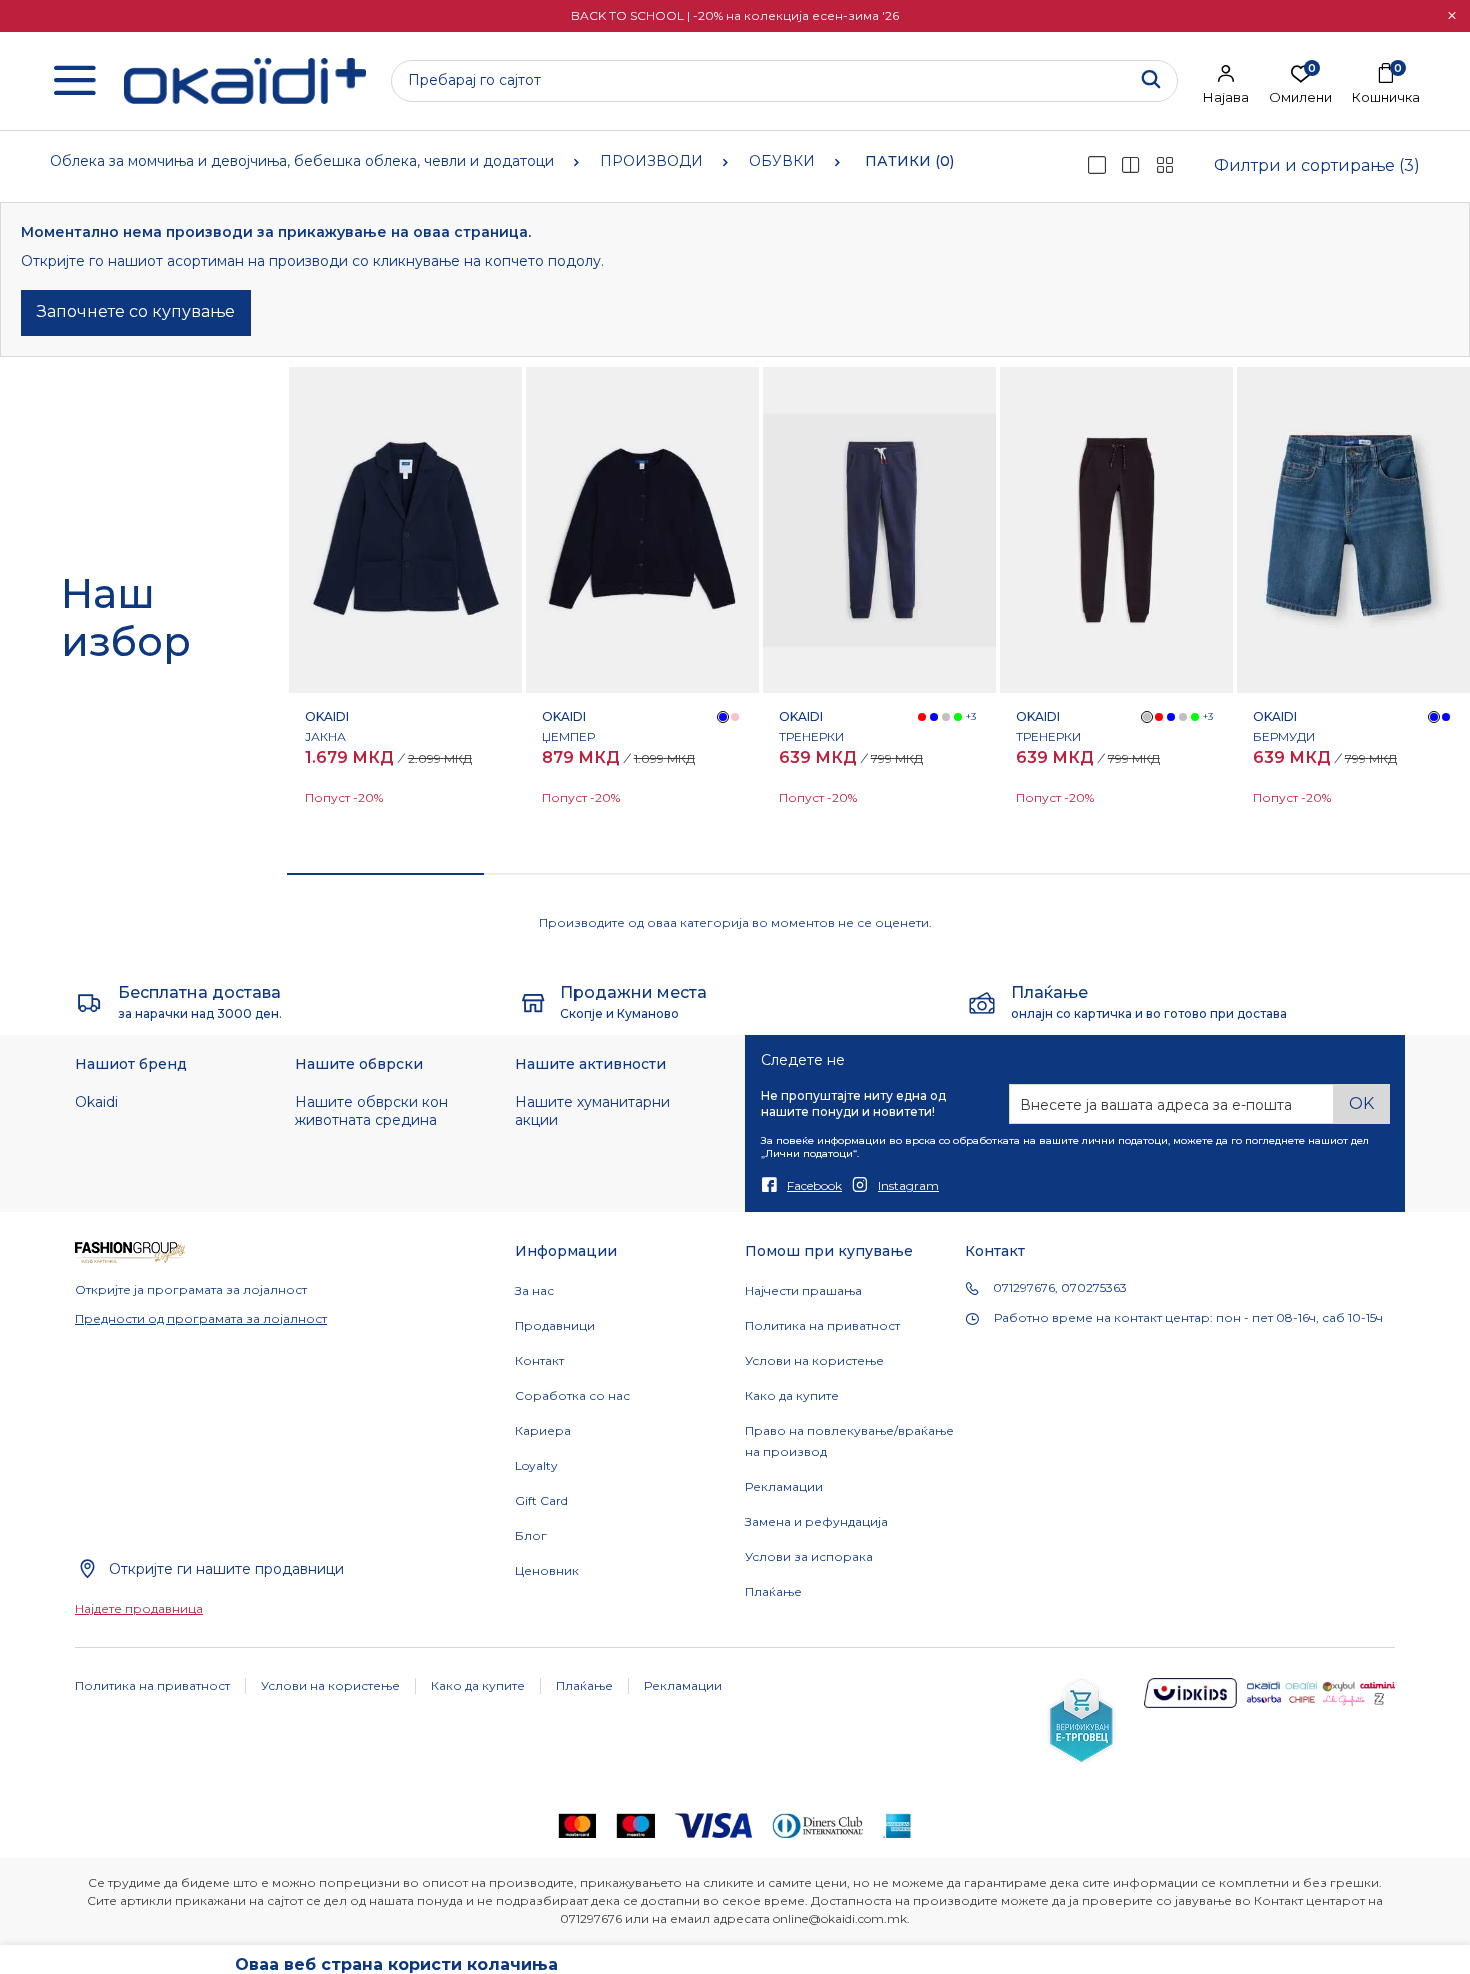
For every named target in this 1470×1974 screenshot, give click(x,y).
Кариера (543, 1430)
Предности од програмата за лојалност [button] (201, 1318)
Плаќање (773, 1591)
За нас (534, 1290)
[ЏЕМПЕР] (642, 530)
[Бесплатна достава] (89, 1001)
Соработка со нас (572, 1395)
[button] (1452, 16)
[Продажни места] (533, 1001)
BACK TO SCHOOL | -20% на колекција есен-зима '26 (735, 15)
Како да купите (792, 1395)
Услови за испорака (809, 1556)
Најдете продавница (139, 1608)
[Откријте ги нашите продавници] (87, 1568)
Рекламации (784, 1486)
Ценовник (547, 1570)
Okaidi (96, 1102)
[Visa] (713, 1824)
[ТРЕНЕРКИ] (879, 530)
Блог (531, 1535)
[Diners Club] (818, 1824)
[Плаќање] (982, 1001)
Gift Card (541, 1500)
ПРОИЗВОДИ (651, 161)
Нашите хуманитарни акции (592, 1111)
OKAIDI (327, 716)
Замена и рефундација (816, 1521)
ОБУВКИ (782, 161)
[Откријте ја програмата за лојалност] (130, 1251)
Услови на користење (814, 1360)
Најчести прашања (803, 1290)
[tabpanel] (405, 610)
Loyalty (536, 1465)
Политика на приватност (822, 1325)
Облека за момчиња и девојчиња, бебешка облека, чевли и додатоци (302, 161)
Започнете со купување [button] (136, 311)
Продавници (555, 1325)
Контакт (539, 1360)
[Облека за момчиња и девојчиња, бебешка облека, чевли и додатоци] (245, 81)
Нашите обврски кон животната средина (371, 1111)
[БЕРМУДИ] (1353, 530)
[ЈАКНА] (405, 530)
